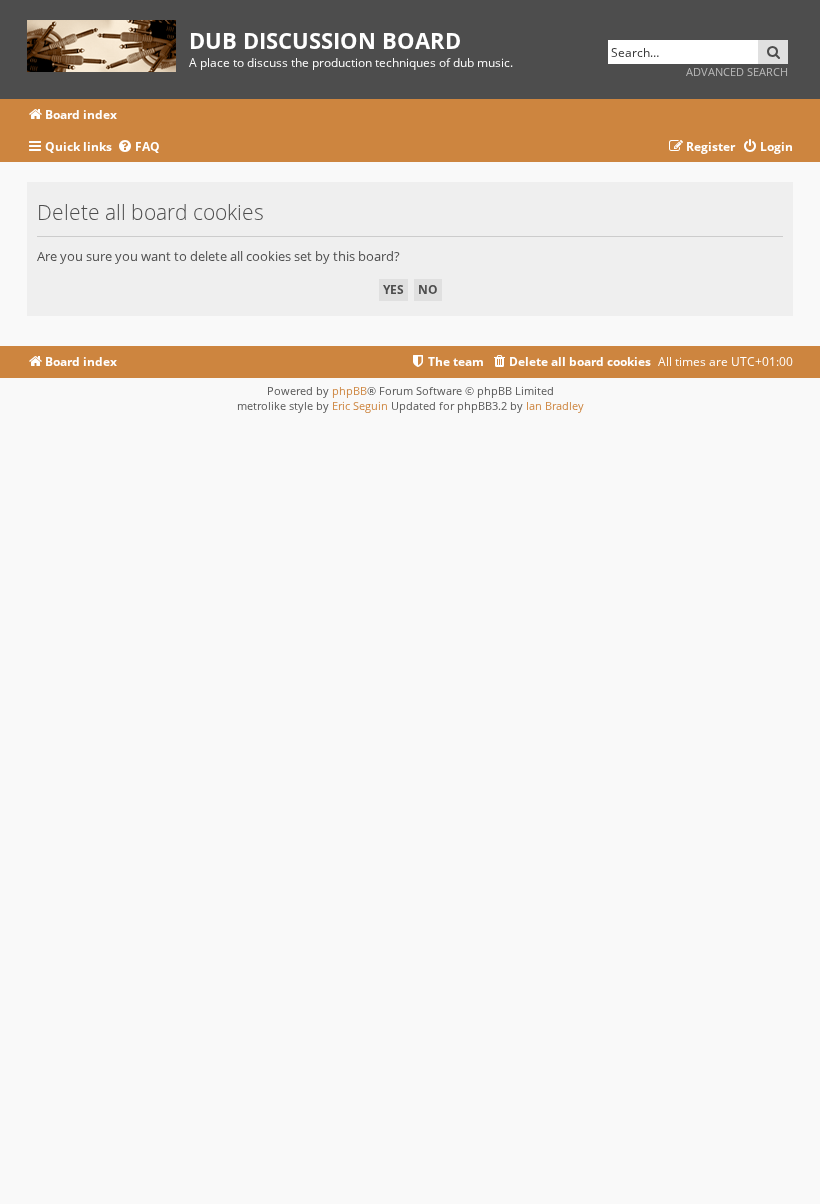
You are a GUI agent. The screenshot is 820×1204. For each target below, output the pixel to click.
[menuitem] (138, 147)
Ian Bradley (555, 405)
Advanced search (737, 71)
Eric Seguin (360, 405)
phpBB (349, 390)
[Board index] (108, 42)
